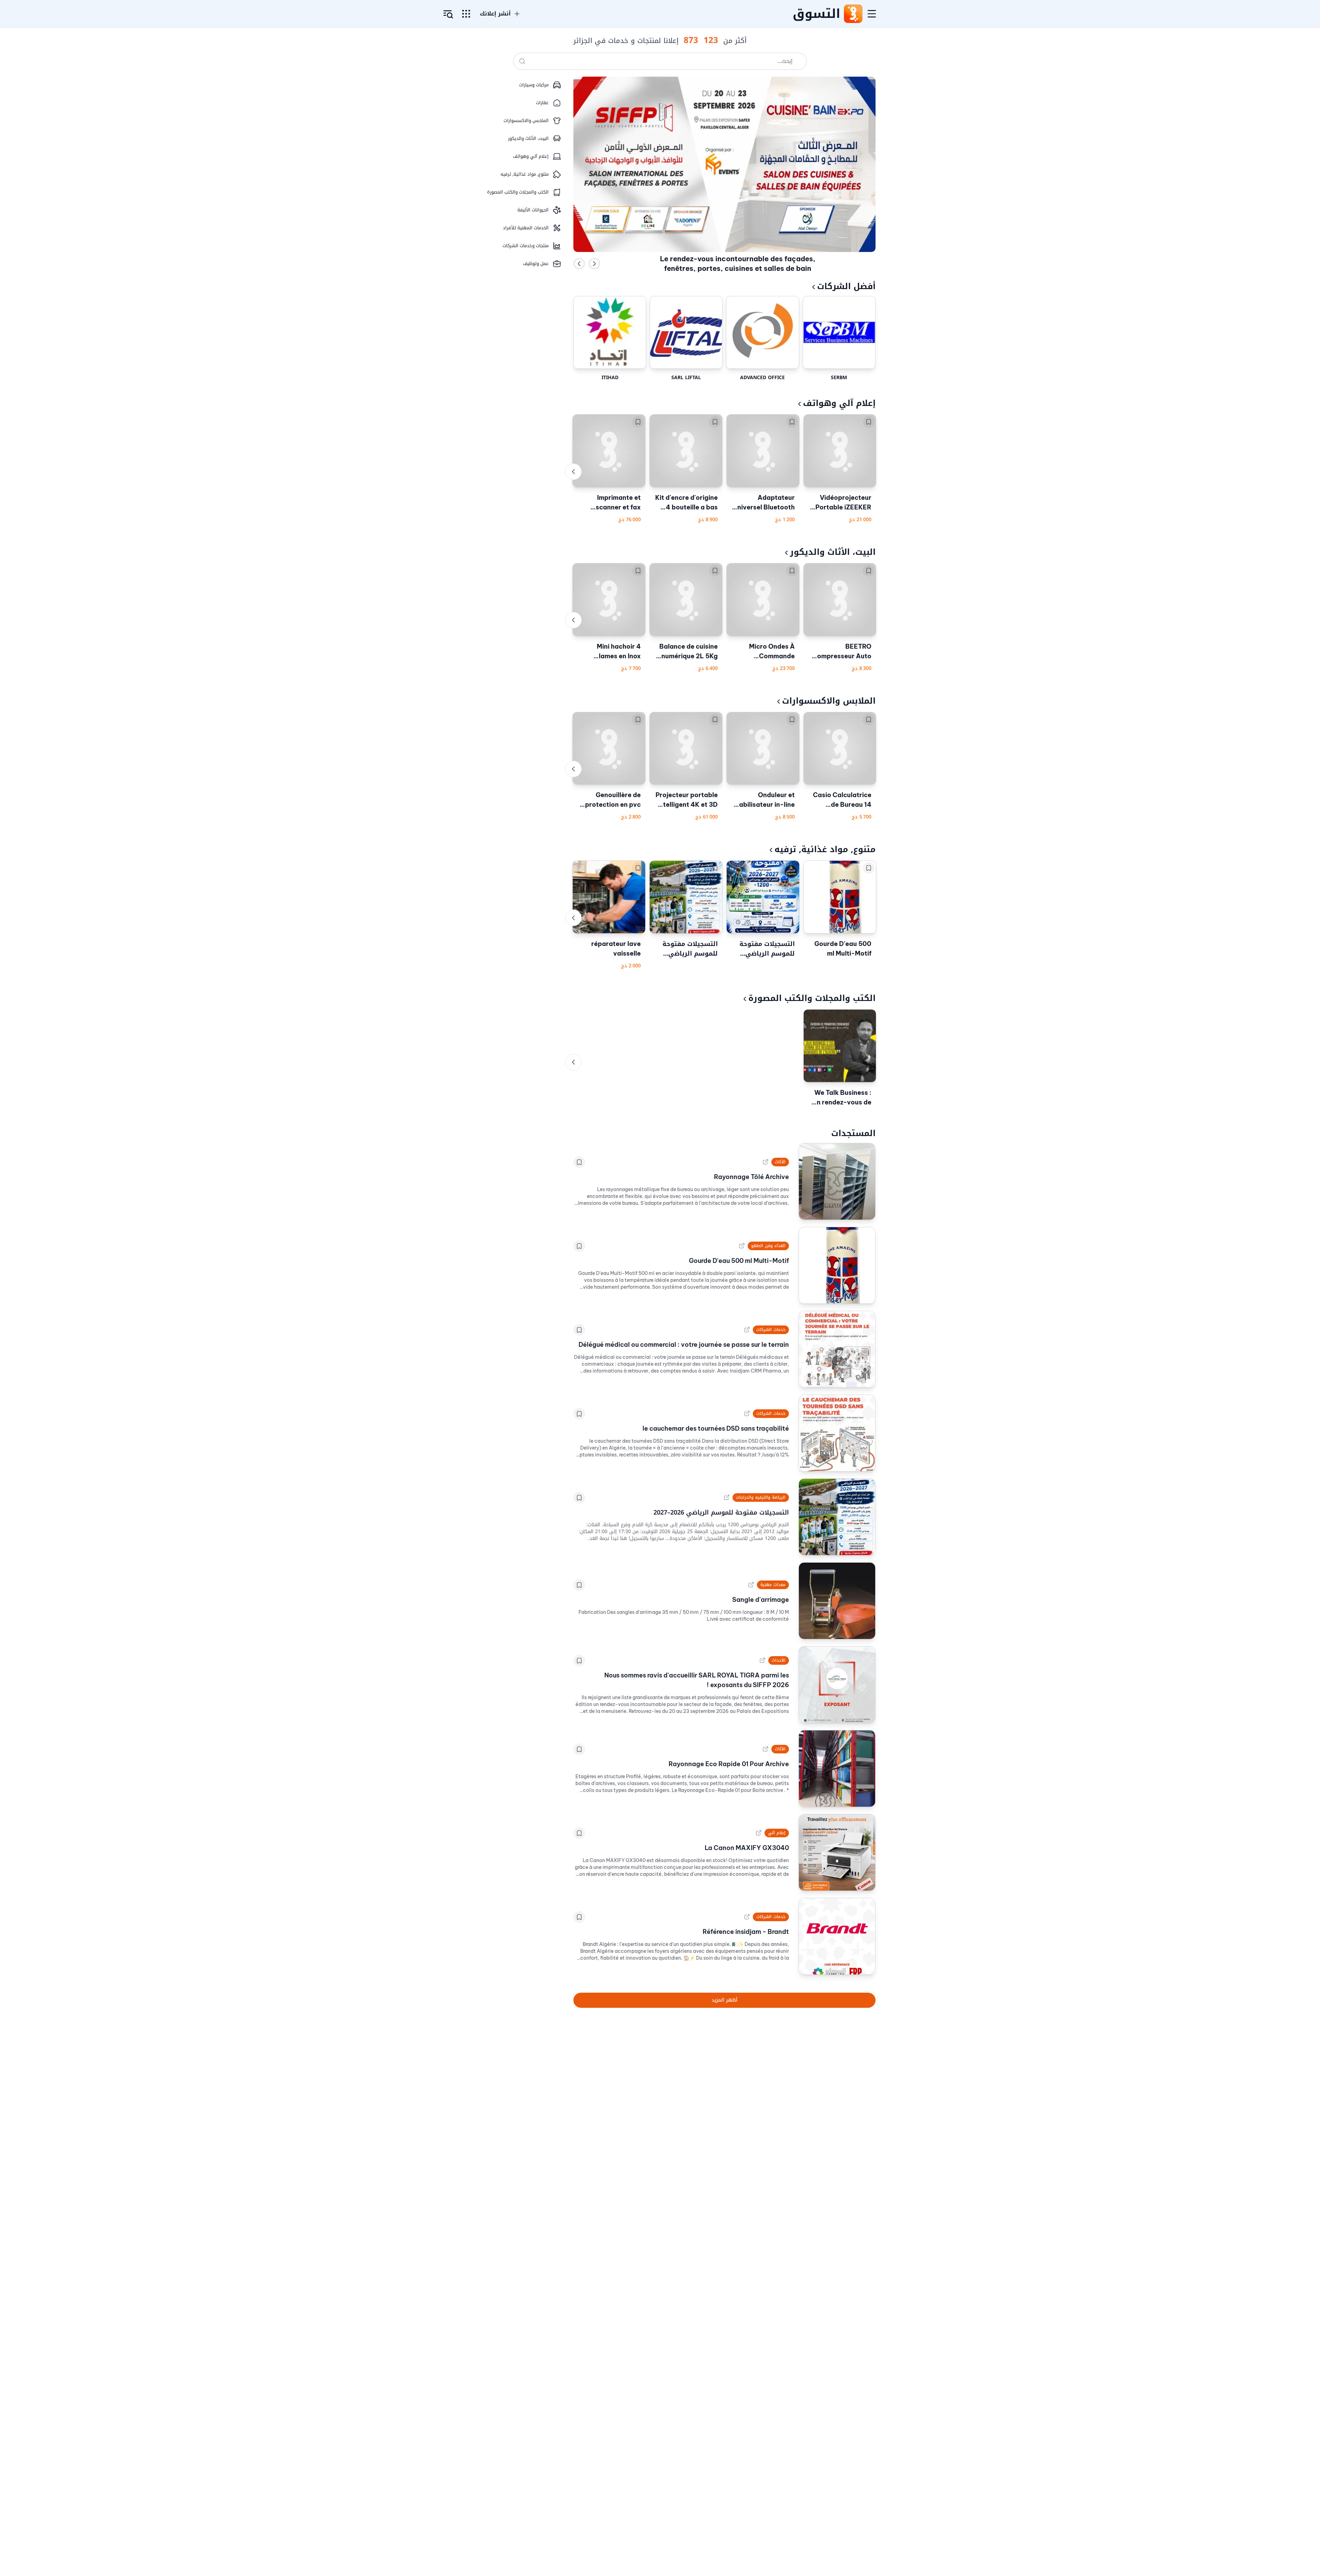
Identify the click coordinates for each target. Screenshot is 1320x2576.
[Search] (522, 61)
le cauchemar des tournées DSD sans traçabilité (716, 1428)
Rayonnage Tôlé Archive (751, 1177)
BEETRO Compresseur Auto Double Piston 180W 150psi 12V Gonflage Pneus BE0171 (840, 652)
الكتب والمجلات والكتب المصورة (812, 998)
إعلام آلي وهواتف (839, 403)
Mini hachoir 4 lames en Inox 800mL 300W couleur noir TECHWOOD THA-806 (612, 652)
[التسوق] (853, 14)
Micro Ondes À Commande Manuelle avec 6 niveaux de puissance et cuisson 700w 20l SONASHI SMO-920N (767, 652)
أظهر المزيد (724, 2000)
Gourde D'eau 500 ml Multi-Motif (843, 949)
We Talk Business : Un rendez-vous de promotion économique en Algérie (842, 1098)
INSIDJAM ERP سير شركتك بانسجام (738, 264)
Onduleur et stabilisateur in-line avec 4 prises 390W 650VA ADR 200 (763, 800)
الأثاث (780, 1162)
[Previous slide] (579, 264)
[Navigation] (872, 14)
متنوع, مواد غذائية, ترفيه (825, 849)
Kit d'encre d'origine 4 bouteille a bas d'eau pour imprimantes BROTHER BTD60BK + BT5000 (686, 503)
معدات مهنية (773, 1585)
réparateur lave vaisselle (616, 949)
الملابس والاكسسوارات (829, 701)
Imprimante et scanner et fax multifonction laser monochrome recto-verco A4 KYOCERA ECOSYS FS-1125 (611, 503)
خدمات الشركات (771, 1330)
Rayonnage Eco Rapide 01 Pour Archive (729, 1764)
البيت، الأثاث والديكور (833, 552)
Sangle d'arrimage (761, 1600)
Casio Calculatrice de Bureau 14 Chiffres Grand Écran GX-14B (842, 800)
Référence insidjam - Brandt (746, 1932)
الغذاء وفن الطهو (768, 1246)
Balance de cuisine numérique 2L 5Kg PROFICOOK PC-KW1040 (689, 652)
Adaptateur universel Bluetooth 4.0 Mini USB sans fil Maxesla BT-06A (763, 503)
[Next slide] (594, 264)
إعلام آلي (777, 1833)
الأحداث (779, 1660)
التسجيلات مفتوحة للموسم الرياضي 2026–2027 (767, 949)
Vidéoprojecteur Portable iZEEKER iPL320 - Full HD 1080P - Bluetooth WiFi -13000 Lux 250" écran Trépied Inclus (841, 503)
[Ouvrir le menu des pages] (466, 14)
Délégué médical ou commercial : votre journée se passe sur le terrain (684, 1345)
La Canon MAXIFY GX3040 (747, 1848)
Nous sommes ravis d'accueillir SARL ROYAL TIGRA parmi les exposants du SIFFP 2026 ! (697, 1680)
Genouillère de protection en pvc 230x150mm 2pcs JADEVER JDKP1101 (610, 800)
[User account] (448, 14)
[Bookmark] (869, 422)
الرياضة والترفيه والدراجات (761, 1497)
